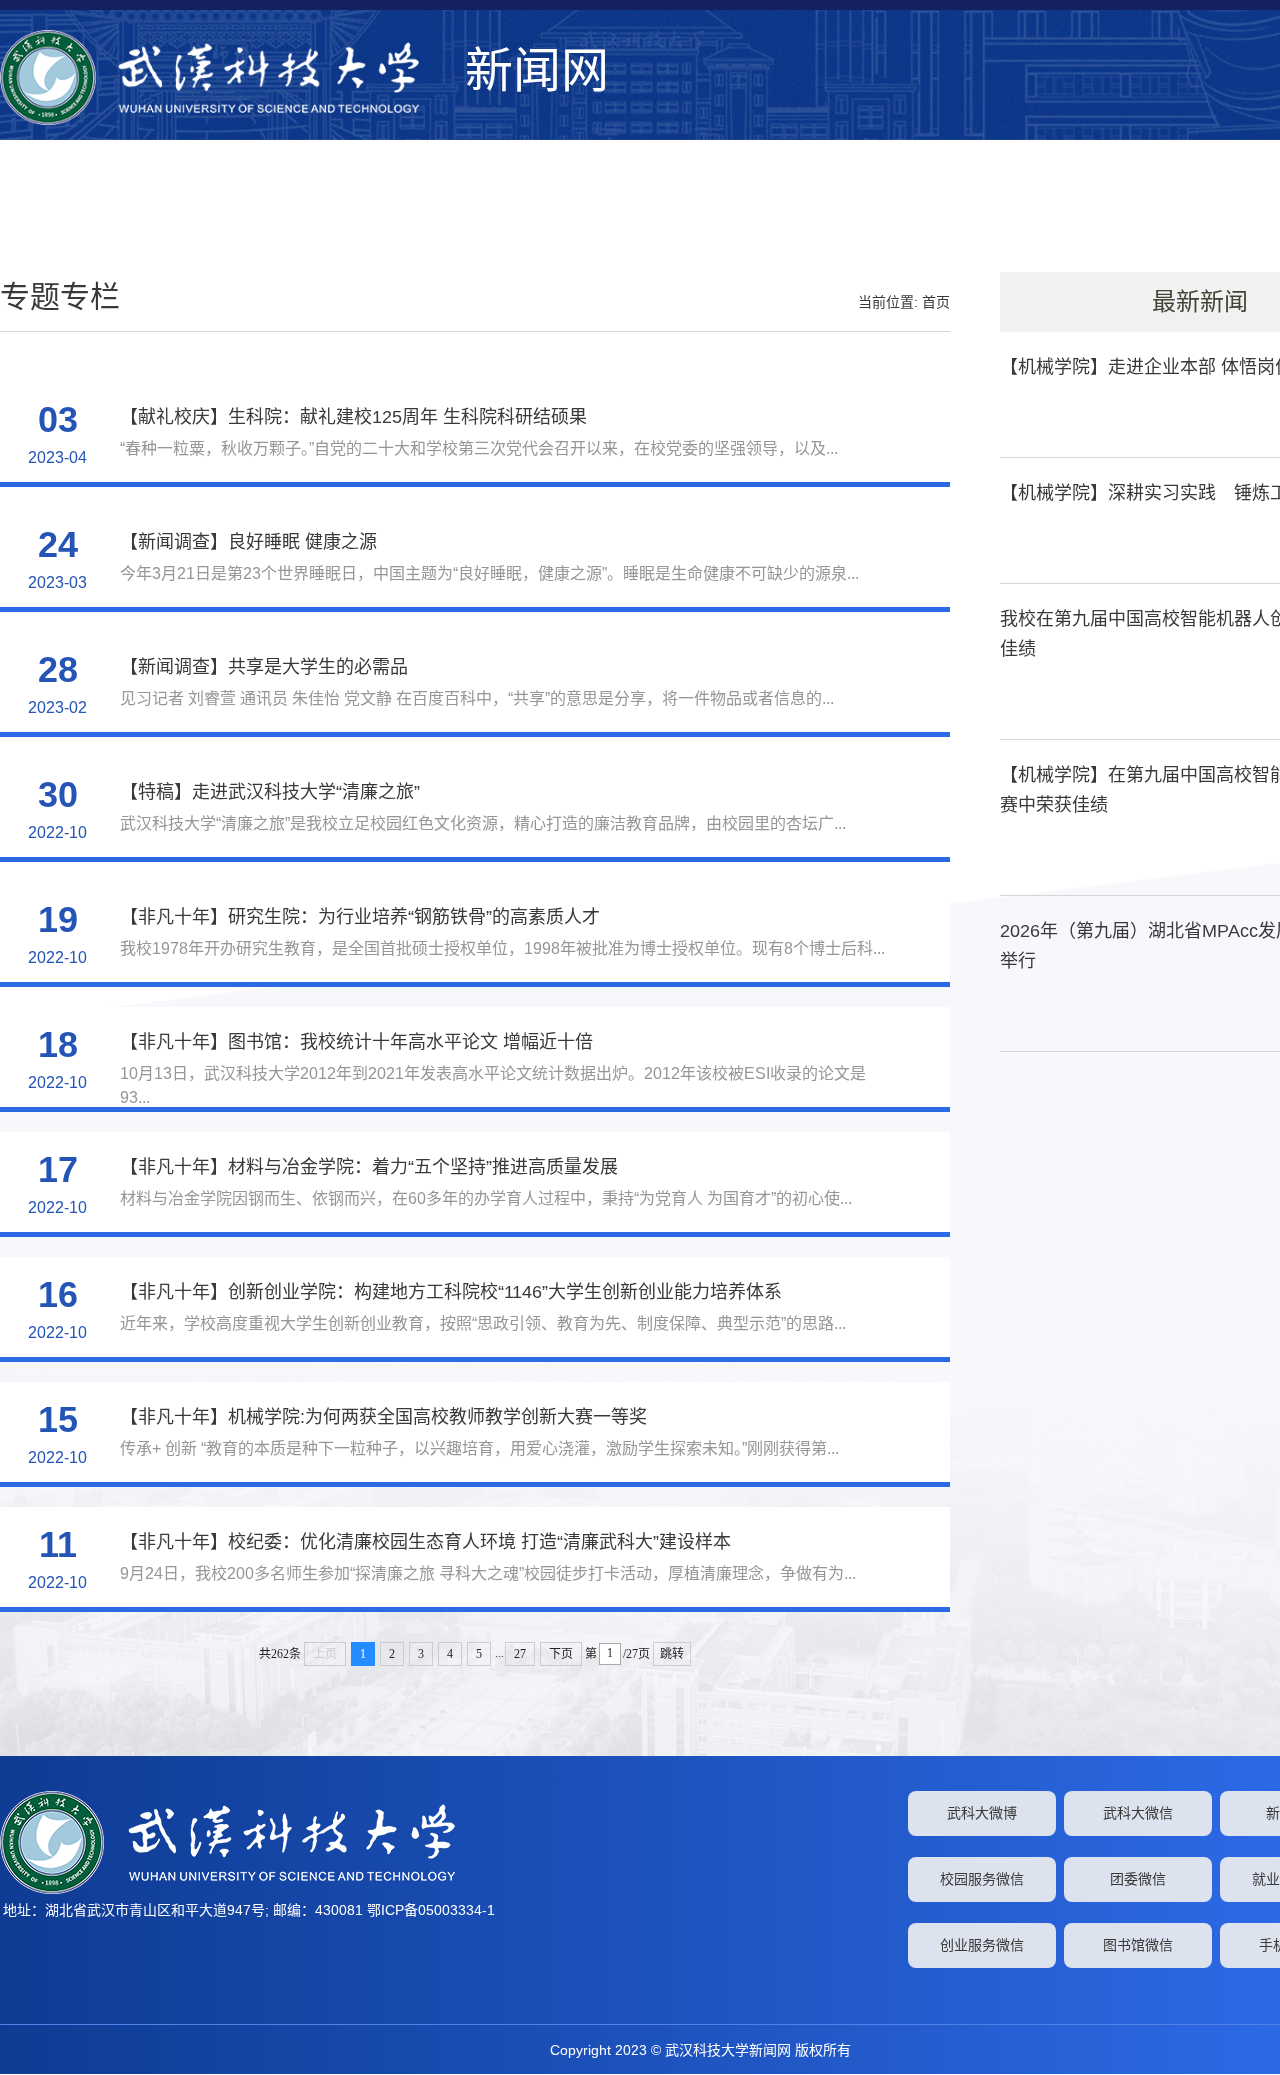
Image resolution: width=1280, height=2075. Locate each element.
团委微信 (1138, 1879)
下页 (561, 1654)
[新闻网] (227, 77)
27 (520, 1654)
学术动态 (788, 213)
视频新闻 (1166, 213)
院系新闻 (986, 213)
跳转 (672, 1654)
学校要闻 (608, 213)
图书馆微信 (1138, 1945)
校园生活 (1076, 213)
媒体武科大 (887, 213)
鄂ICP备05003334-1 (431, 1910)
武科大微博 (982, 1813)
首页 (936, 302)
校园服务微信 (982, 1879)
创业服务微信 (982, 1945)
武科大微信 (1138, 1813)
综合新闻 (698, 213)
